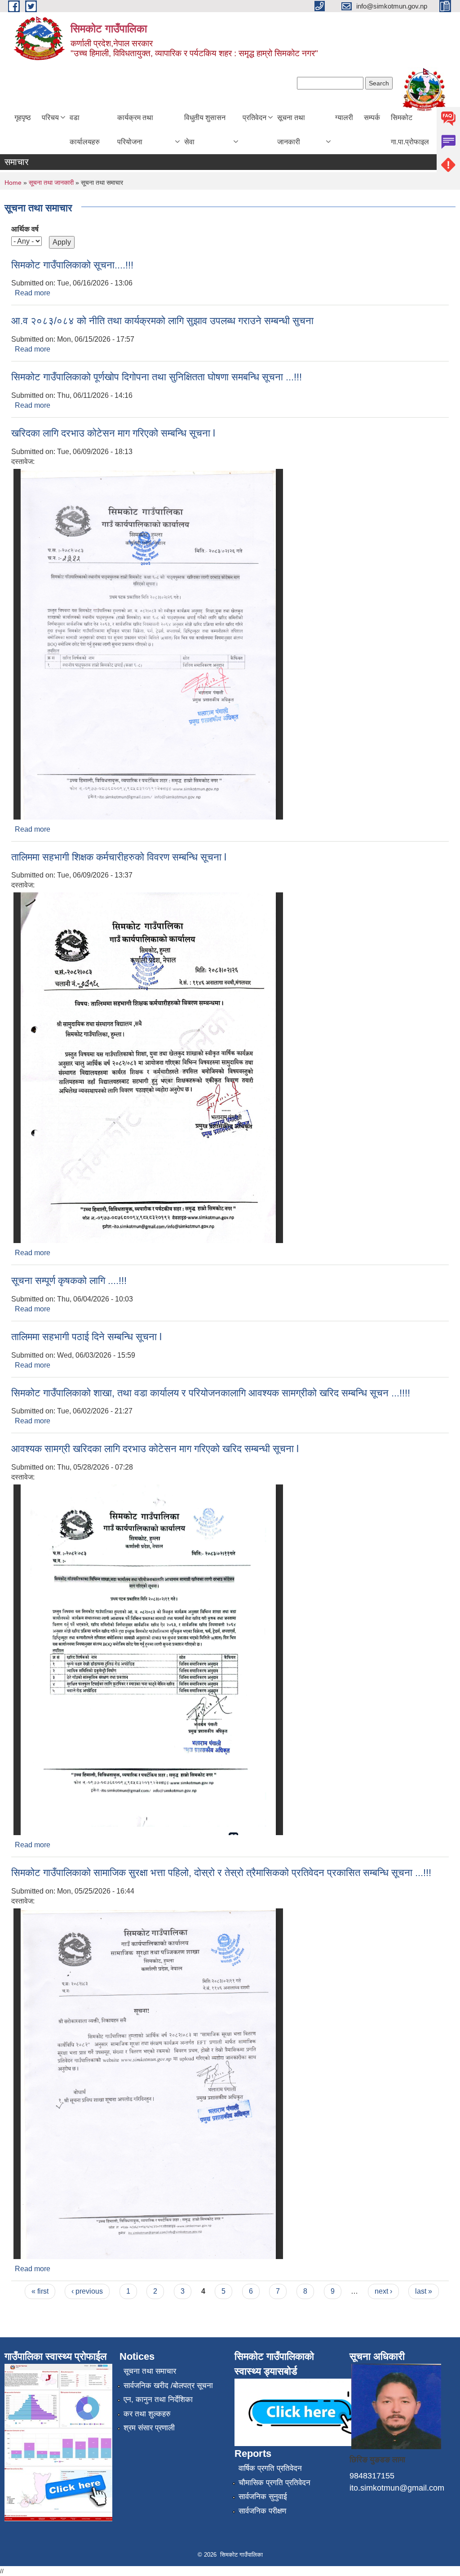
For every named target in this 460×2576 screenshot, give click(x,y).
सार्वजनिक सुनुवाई (263, 2497)
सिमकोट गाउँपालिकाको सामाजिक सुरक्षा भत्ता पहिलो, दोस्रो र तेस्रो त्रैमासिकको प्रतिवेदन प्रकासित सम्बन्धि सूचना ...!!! (221, 1873)
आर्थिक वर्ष (25, 229)
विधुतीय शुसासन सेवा (205, 130)
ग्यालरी (344, 118)
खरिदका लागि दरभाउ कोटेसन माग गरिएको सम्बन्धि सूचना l (113, 433)
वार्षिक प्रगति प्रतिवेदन (270, 2468)
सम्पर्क (372, 118)
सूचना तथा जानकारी (291, 130)
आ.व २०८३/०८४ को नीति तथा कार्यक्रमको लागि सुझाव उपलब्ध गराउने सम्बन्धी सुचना (162, 321)
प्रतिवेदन (254, 118)
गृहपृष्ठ (23, 118)
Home (13, 183)
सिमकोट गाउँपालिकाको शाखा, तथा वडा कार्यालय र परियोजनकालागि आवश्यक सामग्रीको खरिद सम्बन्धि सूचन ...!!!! (211, 1393)
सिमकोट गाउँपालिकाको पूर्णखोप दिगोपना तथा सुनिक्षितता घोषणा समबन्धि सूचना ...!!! (157, 377)
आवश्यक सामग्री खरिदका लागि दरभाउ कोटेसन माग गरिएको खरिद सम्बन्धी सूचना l (155, 1449)
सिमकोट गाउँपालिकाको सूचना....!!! (72, 265)
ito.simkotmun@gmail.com (397, 2488)
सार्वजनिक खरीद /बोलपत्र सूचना (168, 2386)
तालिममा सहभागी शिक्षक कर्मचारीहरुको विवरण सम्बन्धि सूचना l (119, 857)
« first (40, 2291)
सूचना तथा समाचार (150, 2371)
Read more (33, 293)
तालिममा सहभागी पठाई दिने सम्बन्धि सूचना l (86, 1337)
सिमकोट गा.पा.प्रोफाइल (410, 130)
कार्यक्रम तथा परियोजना (135, 130)
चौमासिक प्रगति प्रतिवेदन (274, 2483)
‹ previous (87, 2291)
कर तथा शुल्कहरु (147, 2414)
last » (424, 2291)
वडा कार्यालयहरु (85, 130)
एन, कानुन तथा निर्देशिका (158, 2400)
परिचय (50, 118)
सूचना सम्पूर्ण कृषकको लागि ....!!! (69, 1281)
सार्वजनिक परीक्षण (262, 2511)
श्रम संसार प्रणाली (149, 2428)
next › (383, 2291)
